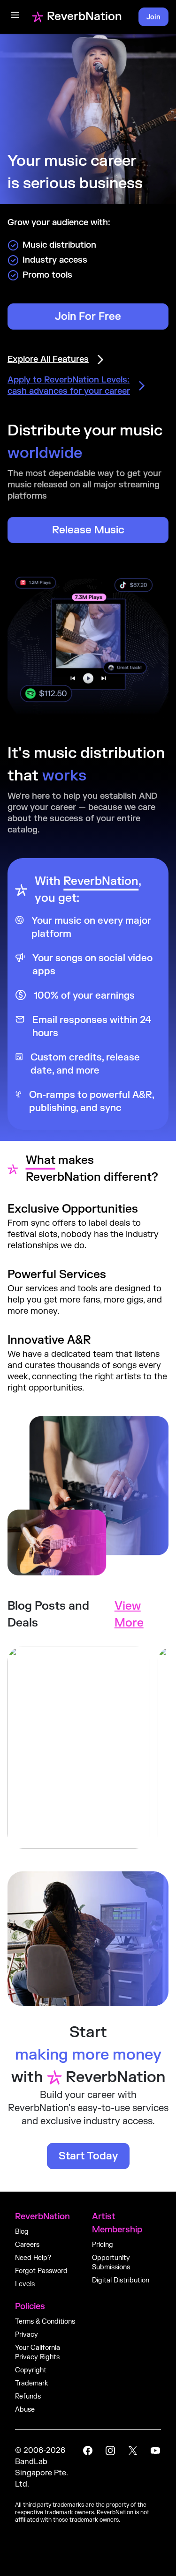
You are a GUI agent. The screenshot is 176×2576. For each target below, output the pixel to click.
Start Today (88, 2156)
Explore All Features (48, 359)
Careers (27, 2245)
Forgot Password (41, 2271)
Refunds (28, 2396)
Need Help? (33, 2258)
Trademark (32, 2383)
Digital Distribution (121, 2280)
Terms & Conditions (45, 2322)
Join (153, 17)
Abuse (25, 2410)
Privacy (27, 2335)
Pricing (103, 2245)
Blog (22, 2232)
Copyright (31, 2370)
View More (129, 1615)
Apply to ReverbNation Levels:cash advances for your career (69, 386)
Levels (25, 2284)
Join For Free (88, 316)
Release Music (88, 530)
